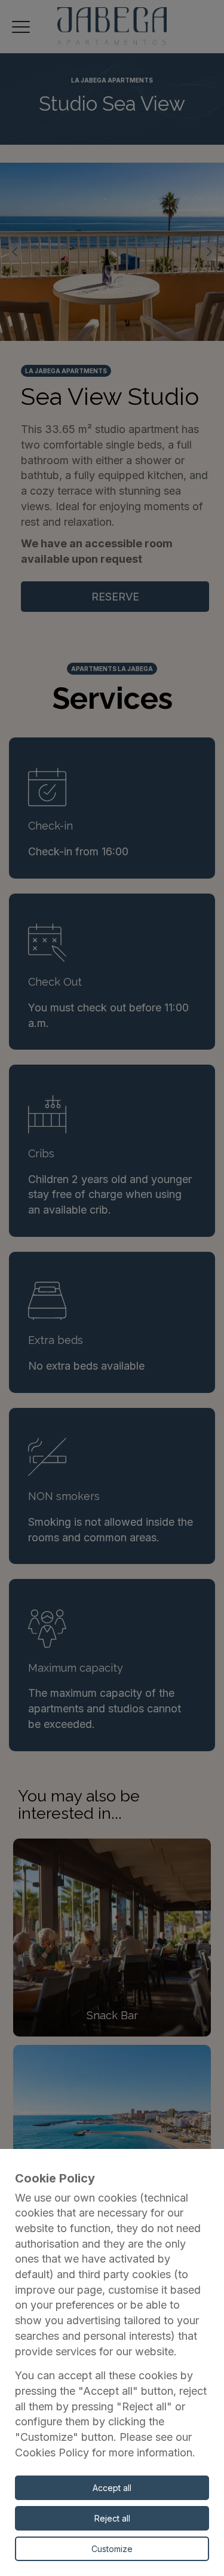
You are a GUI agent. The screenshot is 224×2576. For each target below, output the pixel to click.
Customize (112, 2549)
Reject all (112, 2518)
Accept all (112, 2488)
